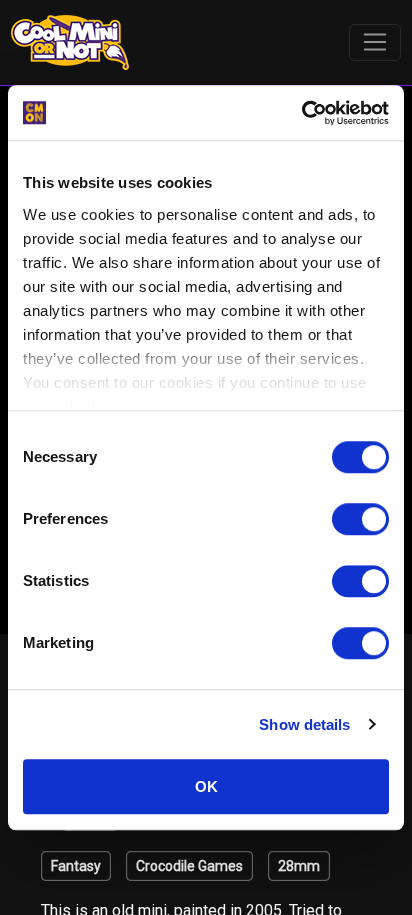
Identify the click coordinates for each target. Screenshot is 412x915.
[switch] (360, 519)
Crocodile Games (189, 866)
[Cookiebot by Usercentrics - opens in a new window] (301, 113)
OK (206, 786)
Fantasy (76, 866)
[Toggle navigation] (375, 43)
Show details (304, 724)
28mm (299, 866)
